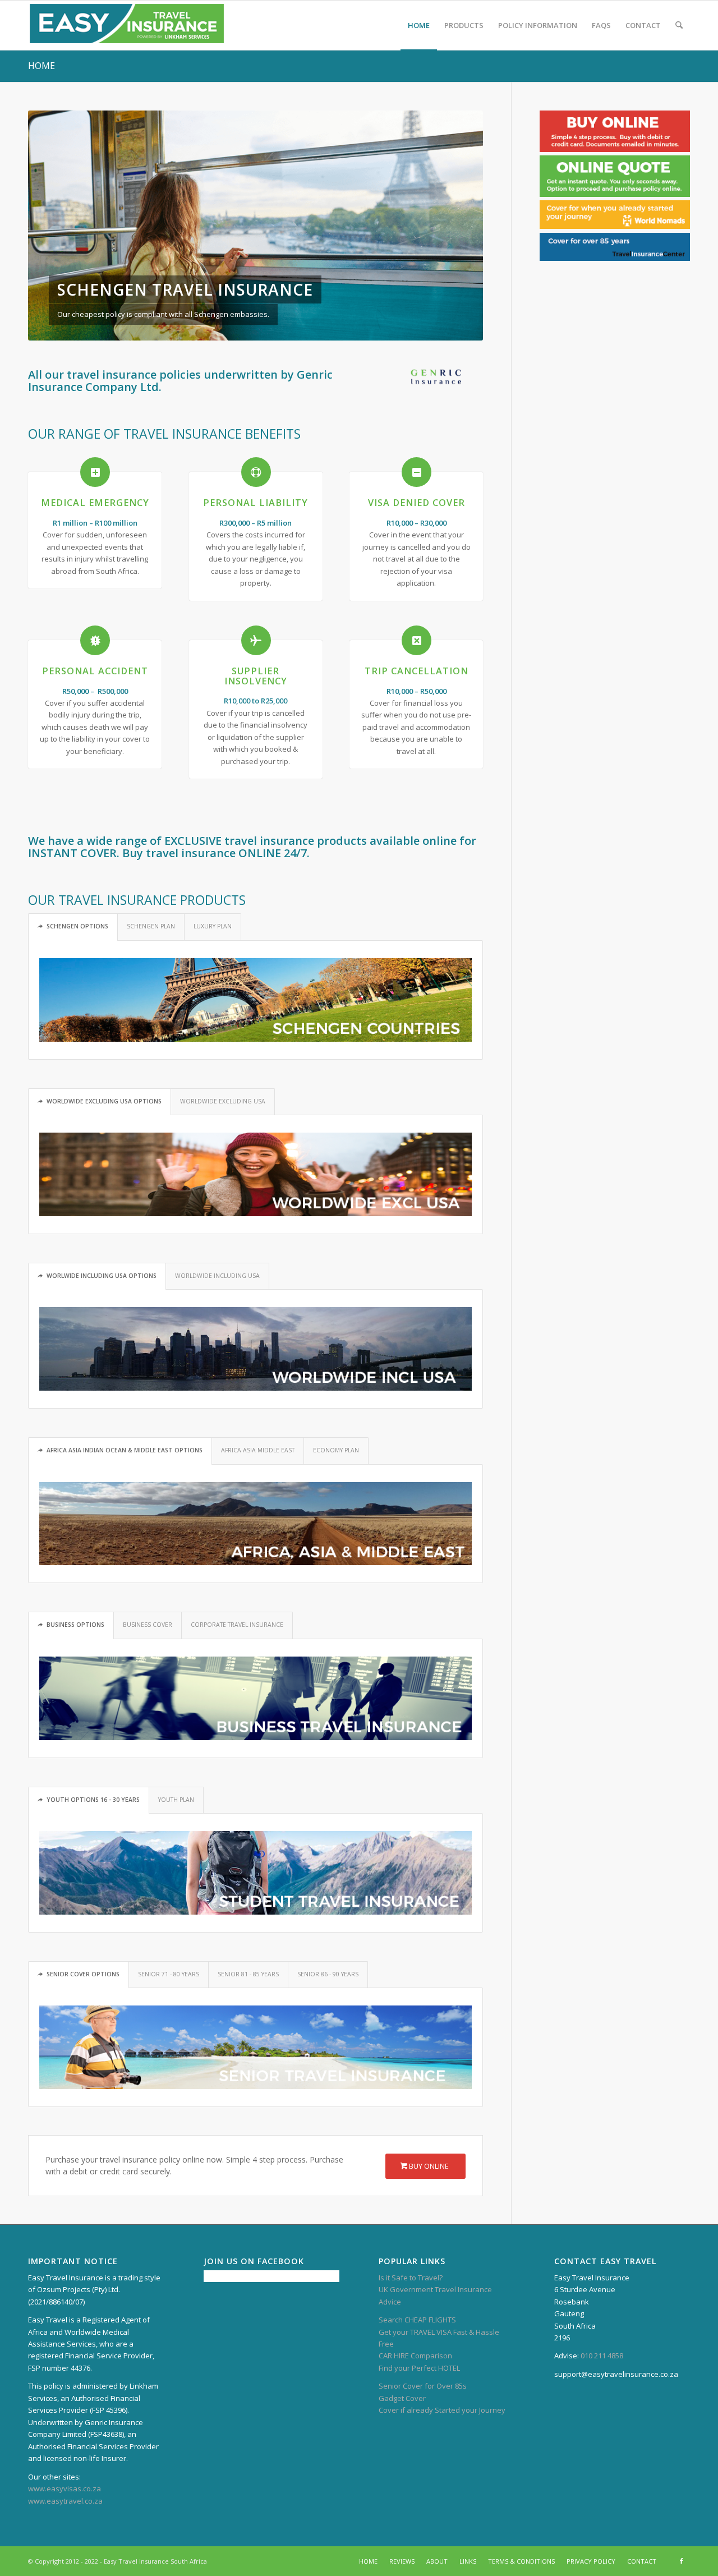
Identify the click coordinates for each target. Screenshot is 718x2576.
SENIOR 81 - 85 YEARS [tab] (248, 1974)
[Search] (679, 25)
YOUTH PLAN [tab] (176, 1800)
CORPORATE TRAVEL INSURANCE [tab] (237, 1625)
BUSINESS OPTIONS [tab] (75, 1625)
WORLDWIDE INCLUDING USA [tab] (217, 1276)
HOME (42, 66)
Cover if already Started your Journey (442, 2410)
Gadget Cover (402, 2398)
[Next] (458, 226)
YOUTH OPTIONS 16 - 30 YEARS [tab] (93, 1800)
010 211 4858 (602, 2356)
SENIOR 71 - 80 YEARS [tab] (169, 1974)
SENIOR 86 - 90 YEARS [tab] (328, 1974)
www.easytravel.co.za (65, 2501)
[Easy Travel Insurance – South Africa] (127, 25)
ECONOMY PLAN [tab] (336, 1450)
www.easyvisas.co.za (65, 2488)
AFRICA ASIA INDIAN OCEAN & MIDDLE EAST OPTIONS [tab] (125, 1450)
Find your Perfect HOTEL (419, 2368)
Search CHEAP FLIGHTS (417, 2320)
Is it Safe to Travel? (411, 2278)
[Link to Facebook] (682, 2561)
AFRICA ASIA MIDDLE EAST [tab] (258, 1450)
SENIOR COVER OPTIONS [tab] (83, 1974)
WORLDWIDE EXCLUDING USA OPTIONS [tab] (104, 1101)
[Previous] (53, 226)
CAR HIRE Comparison (415, 2356)
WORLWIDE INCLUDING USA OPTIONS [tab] (102, 1276)
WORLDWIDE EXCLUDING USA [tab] (223, 1101)
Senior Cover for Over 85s (423, 2386)
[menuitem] (419, 25)
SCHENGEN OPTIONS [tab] (77, 926)
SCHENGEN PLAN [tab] (151, 926)
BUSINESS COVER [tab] (148, 1625)
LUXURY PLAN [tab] (213, 926)
